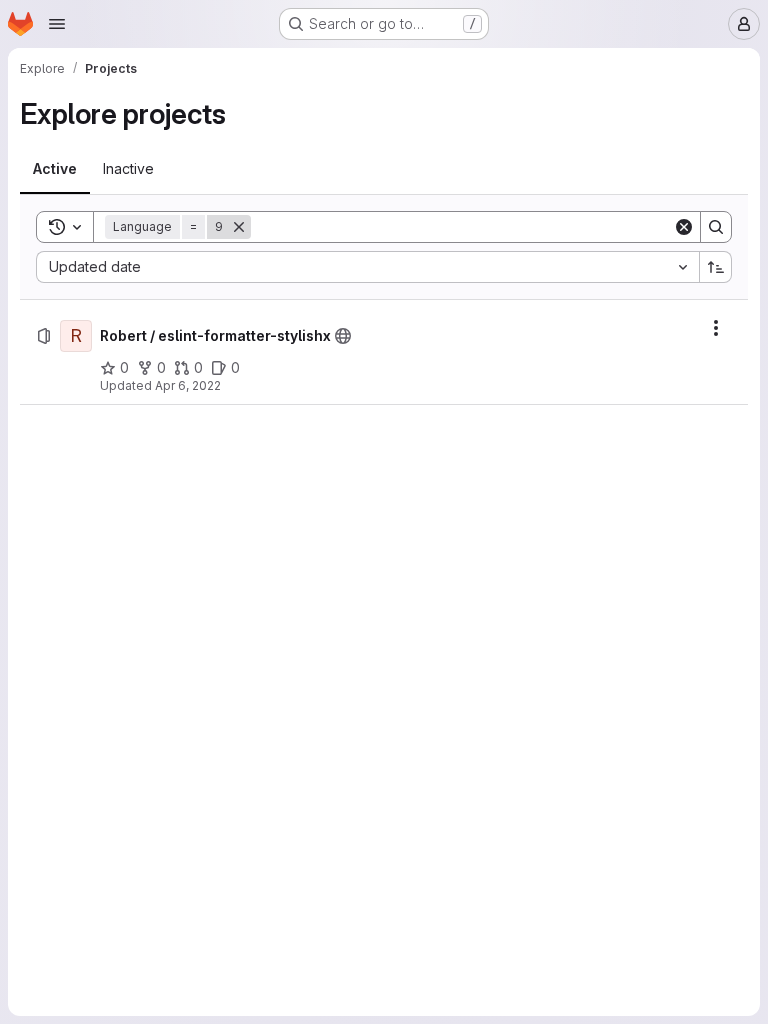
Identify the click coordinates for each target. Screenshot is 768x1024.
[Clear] (684, 227)
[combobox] (367, 267)
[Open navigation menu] (57, 24)
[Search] (716, 227)
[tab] (55, 169)
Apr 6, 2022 (188, 385)
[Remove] (239, 227)
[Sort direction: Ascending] (716, 267)
